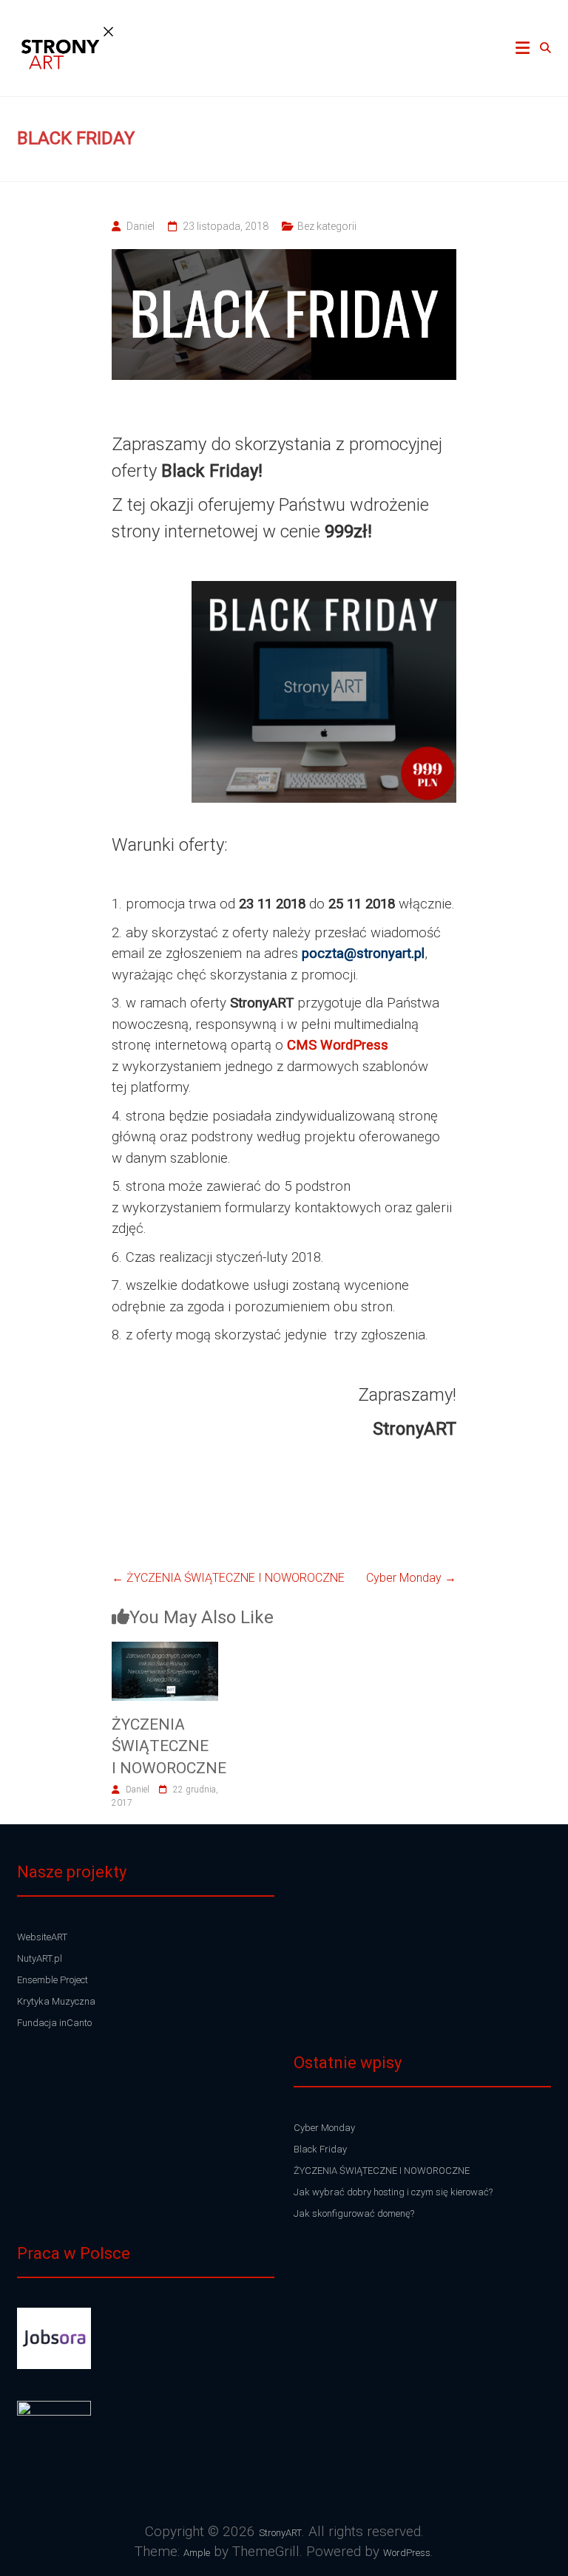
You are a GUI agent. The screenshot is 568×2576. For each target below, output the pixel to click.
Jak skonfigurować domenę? (354, 2213)
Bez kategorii (327, 226)
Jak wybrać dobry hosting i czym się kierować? (393, 2192)
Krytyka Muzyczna (56, 2001)
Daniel (141, 226)
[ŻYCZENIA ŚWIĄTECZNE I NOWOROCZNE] (165, 1650)
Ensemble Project (53, 1980)
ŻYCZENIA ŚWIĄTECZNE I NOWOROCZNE (228, 1578)
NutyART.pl (40, 1958)
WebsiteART (42, 1937)
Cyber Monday (411, 1578)
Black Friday (320, 2149)
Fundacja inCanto (54, 2023)
